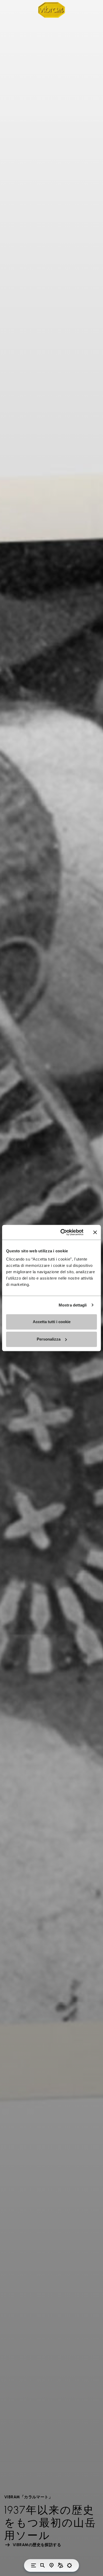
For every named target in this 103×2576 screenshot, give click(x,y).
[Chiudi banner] (95, 1232)
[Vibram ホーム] (51, 10)
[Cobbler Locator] (60, 2565)
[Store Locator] (51, 2565)
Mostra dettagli (73, 1305)
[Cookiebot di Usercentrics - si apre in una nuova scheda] (62, 1232)
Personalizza (49, 1339)
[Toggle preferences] (69, 2565)
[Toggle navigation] (34, 2565)
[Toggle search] (43, 2565)
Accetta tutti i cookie (52, 1322)
